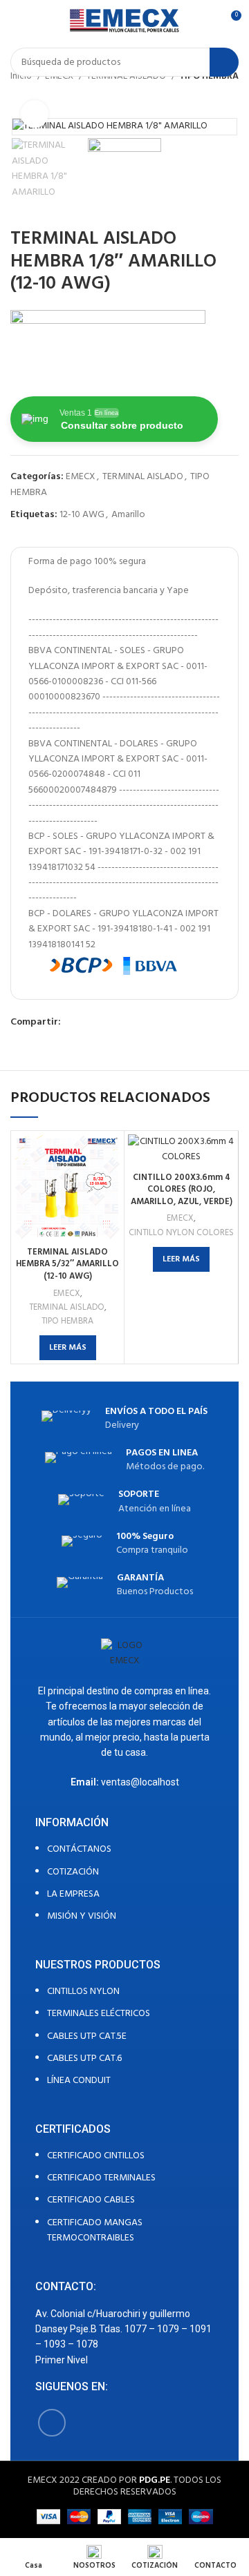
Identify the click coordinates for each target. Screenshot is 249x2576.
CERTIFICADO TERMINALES (101, 2178)
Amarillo (128, 515)
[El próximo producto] (232, 97)
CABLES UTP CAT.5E (87, 2036)
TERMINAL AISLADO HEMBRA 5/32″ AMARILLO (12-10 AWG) (67, 1265)
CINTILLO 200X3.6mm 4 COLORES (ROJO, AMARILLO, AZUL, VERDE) (182, 1190)
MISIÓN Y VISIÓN (82, 1916)
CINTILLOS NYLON (83, 1992)
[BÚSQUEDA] (224, 62)
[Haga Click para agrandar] (35, 114)
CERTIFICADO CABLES (91, 2200)
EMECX (81, 477)
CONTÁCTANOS (79, 1849)
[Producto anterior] (204, 97)
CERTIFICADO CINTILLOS (96, 2156)
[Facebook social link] (72, 1023)
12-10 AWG (82, 515)
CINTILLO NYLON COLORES (181, 1233)
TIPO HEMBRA (67, 1321)
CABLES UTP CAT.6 (84, 2059)
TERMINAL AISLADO (143, 477)
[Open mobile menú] (16, 21)
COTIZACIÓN (73, 1872)
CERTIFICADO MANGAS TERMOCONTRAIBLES (95, 2230)
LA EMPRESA (73, 1894)
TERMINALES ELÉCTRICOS (99, 2014)
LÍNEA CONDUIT (79, 2081)
